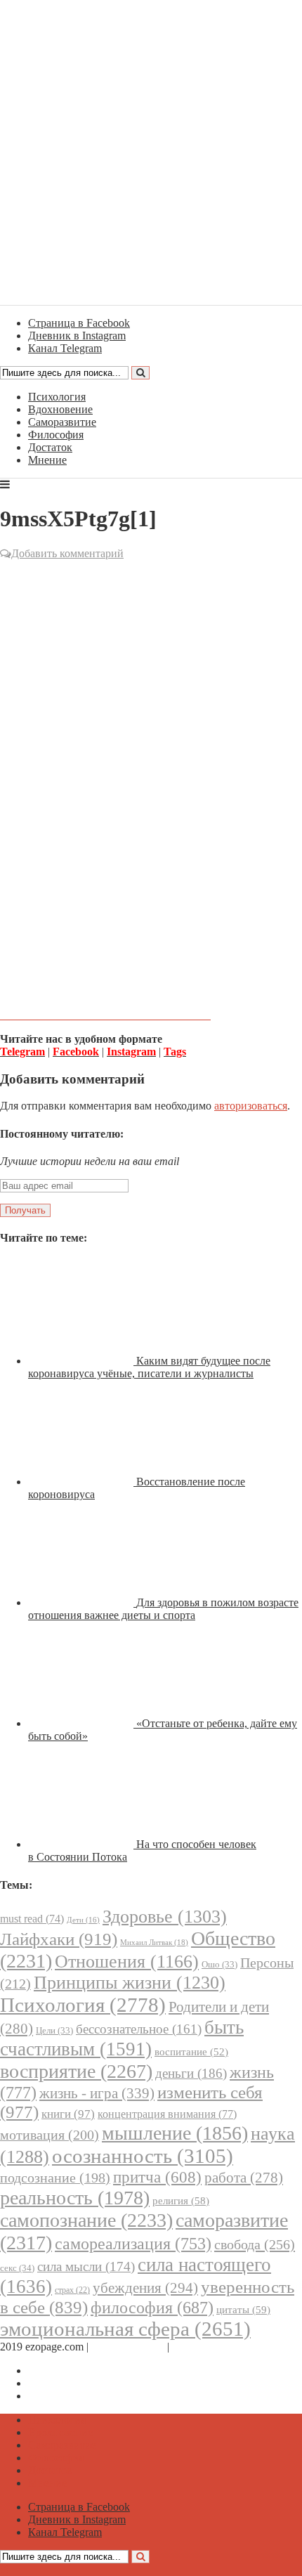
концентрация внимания (167, 2114)
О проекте (197, 2347)
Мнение (47, 460)
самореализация (133, 2243)
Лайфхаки (59, 1939)
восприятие (76, 2071)
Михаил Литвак (154, 1942)
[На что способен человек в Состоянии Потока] (82, 1844)
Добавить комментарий (67, 553)
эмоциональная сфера (125, 2329)
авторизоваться (251, 1106)
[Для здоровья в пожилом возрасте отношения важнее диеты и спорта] (82, 1602)
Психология (57, 397)
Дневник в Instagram (77, 2383)
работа (244, 2178)
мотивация (50, 2135)
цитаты (243, 2309)
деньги (191, 2073)
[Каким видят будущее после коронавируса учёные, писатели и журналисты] (82, 1361)
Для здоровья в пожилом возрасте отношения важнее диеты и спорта (163, 1609)
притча (157, 2177)
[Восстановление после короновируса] (82, 1482)
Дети (83, 1920)
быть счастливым (122, 2038)
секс (17, 2268)
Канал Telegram (65, 2396)
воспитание (191, 2052)
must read (32, 1919)
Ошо (219, 1964)
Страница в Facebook (79, 2370)
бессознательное (139, 2029)
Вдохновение (60, 409)
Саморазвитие (62, 422)
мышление (175, 2133)
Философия (56, 435)
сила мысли (86, 2266)
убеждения (145, 2288)
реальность (75, 2198)
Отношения (127, 1962)
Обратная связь (128, 2347)
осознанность (143, 2156)
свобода (255, 2244)
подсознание (55, 2178)
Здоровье (165, 1917)
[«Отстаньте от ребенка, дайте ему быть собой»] (82, 1723)
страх (72, 2290)
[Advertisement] (151, 717)
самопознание (86, 2220)
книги (68, 2114)
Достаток (50, 447)
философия (152, 2308)
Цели (54, 2030)
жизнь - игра (97, 2093)
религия (181, 2201)
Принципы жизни (130, 1983)
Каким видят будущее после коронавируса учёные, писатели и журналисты (149, 1367)
